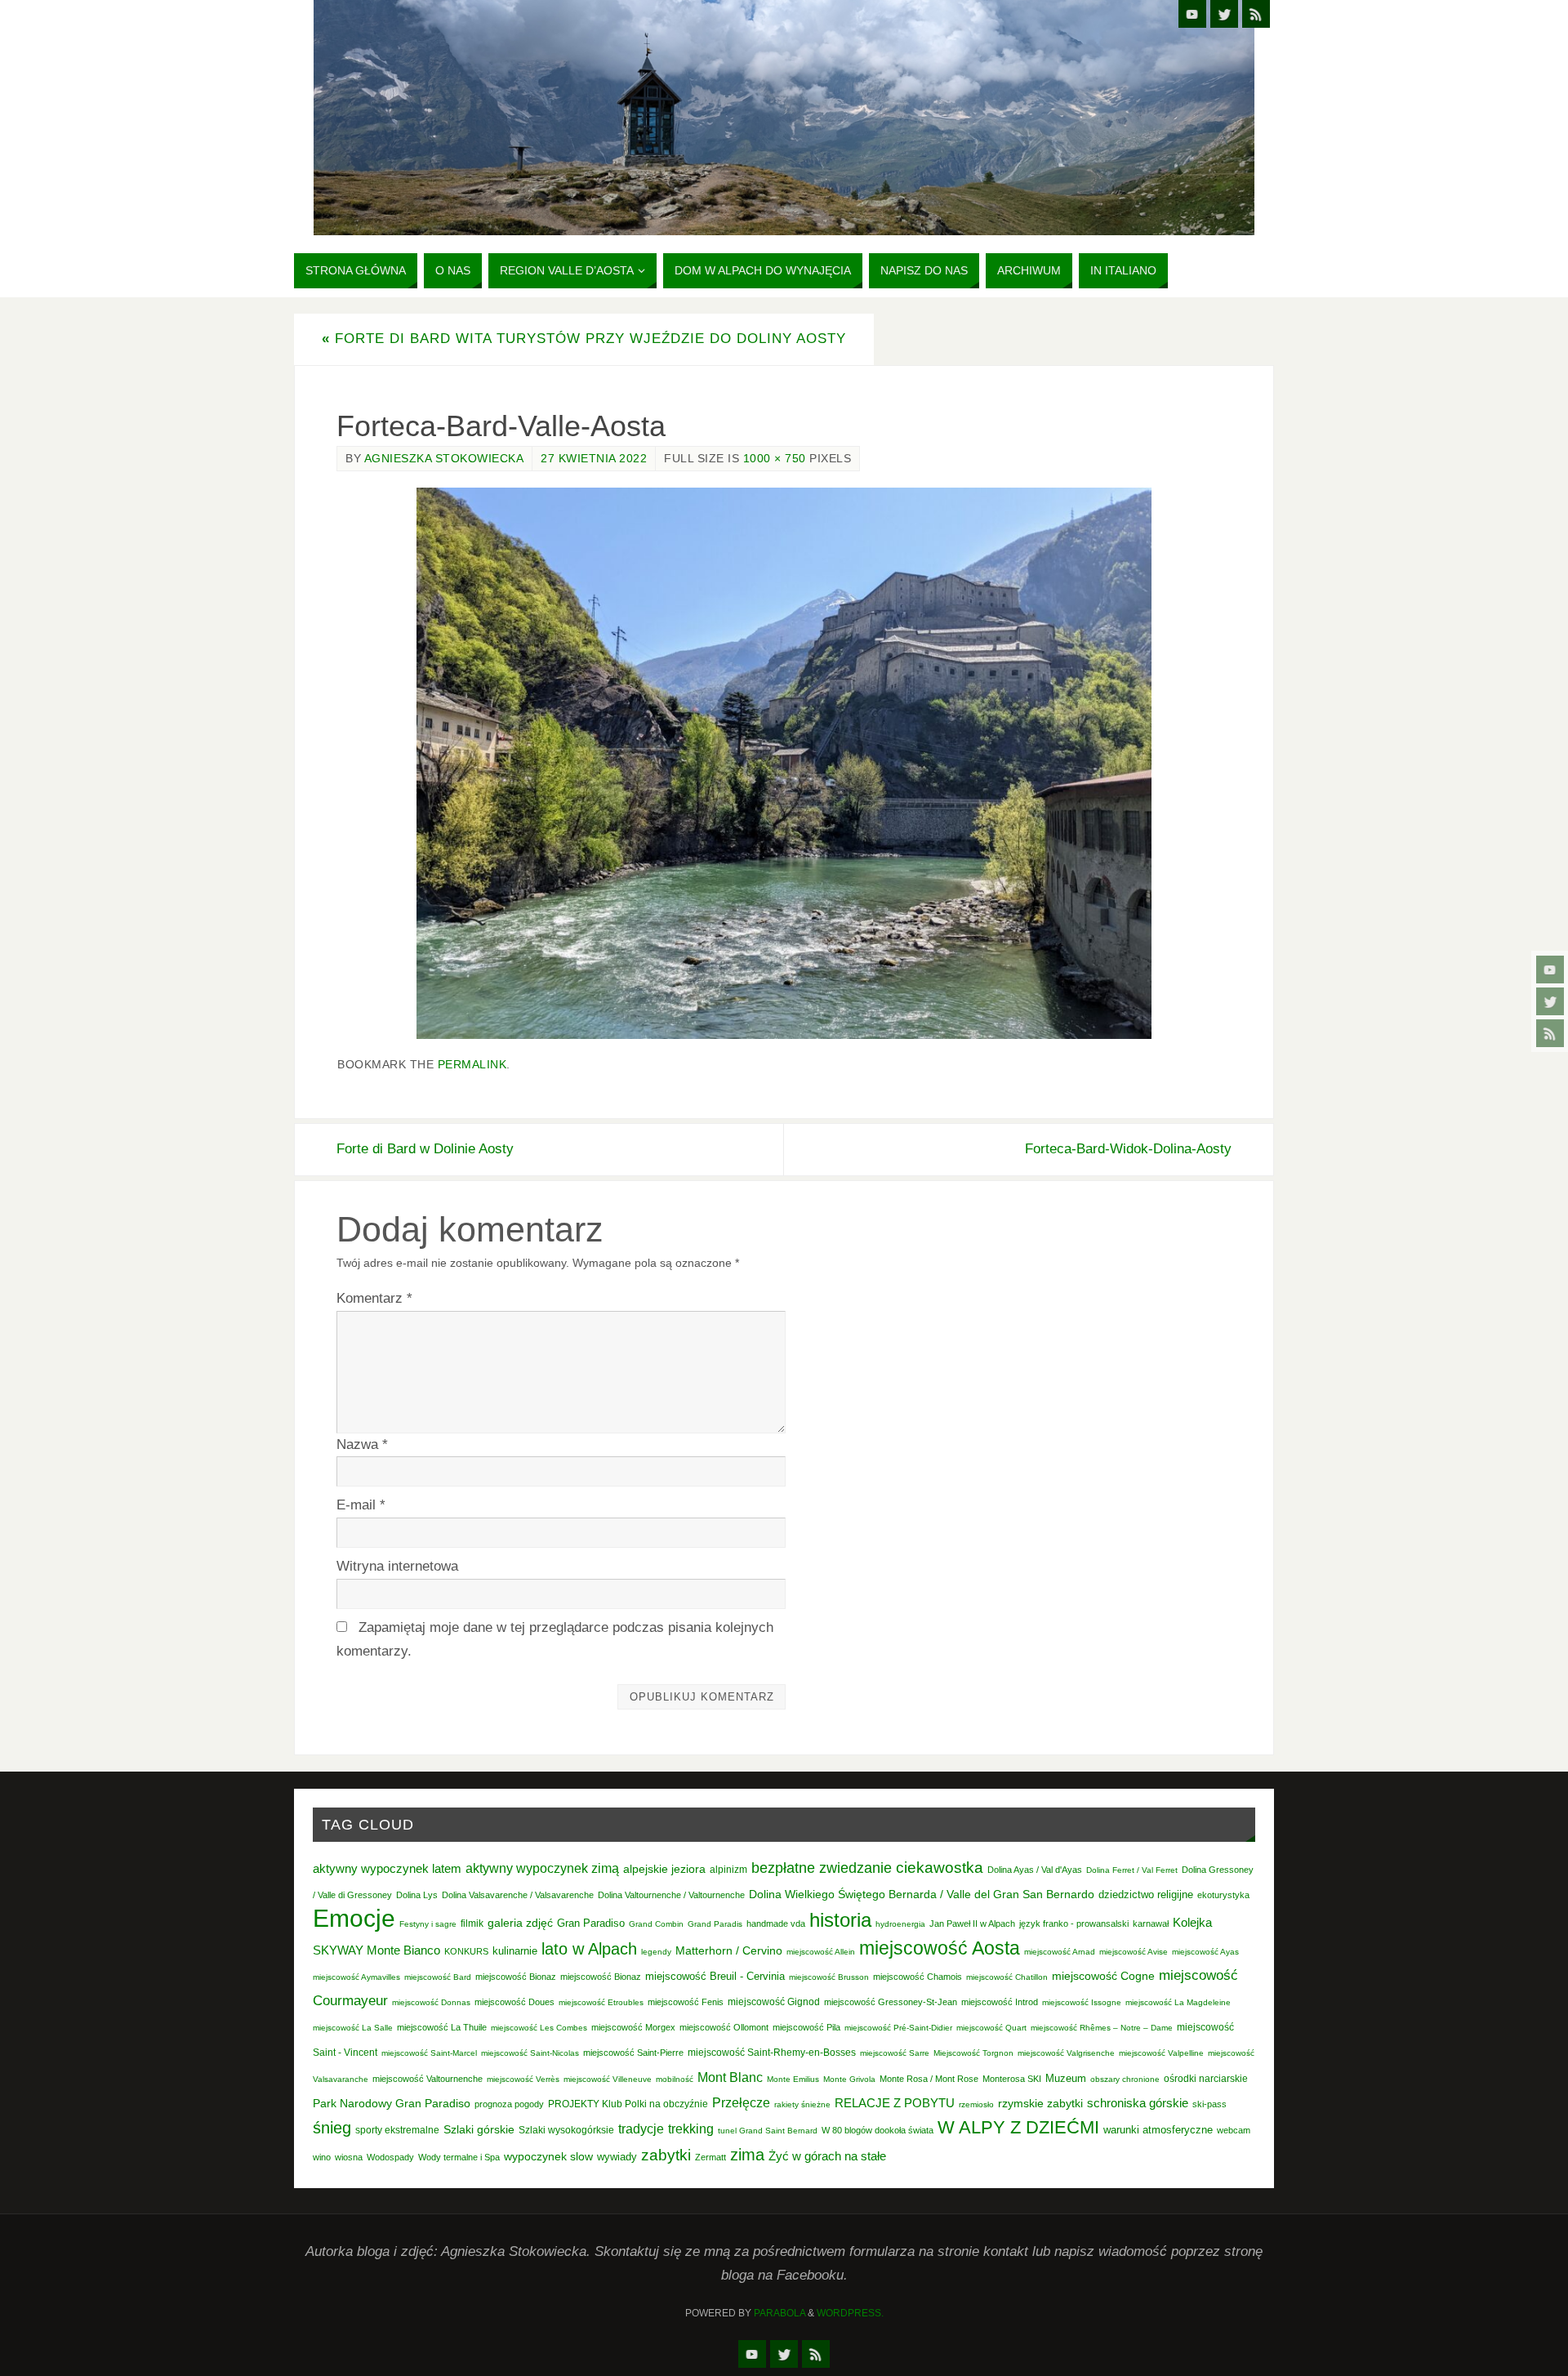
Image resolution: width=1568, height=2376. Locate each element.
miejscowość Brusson (829, 1977)
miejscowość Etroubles (601, 2002)
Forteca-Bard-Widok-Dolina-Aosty (1128, 1149)
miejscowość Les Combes (539, 2028)
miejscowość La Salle (353, 2028)
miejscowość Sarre (895, 2053)
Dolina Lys (417, 1895)
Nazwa (362, 1444)
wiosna (349, 2157)
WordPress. (850, 2313)
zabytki (666, 2155)
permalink (472, 1064)
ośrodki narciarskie (1206, 2079)
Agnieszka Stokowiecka (444, 458)
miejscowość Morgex (633, 2027)
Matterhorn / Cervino (729, 1951)
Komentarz (374, 1298)
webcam (1234, 2130)
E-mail (361, 1505)
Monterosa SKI (1012, 2079)
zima (747, 2155)
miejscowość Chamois (918, 1977)
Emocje (354, 1918)
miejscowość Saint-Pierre (633, 2053)
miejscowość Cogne (1103, 1976)
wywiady (617, 2157)
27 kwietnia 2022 (594, 458)
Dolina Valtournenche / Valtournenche (671, 1895)
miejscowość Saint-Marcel (429, 2053)
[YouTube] (1550, 970)
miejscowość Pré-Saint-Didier (898, 2028)
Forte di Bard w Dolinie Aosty (425, 1149)
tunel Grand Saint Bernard (768, 2131)
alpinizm (728, 1870)
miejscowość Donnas (431, 2002)
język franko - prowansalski (1074, 1924)
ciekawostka (940, 1868)
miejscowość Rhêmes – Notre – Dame (1102, 2028)
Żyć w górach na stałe (827, 2156)
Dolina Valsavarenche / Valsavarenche (518, 1895)
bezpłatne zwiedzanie (822, 1868)
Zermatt (710, 2157)
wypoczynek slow (548, 2156)
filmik (472, 1924)
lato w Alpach (589, 1949)
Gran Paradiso (591, 1923)
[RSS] (1550, 1033)
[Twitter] (1550, 1001)
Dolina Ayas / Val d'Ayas (1035, 1870)
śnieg (332, 2128)
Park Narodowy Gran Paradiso (392, 2103)
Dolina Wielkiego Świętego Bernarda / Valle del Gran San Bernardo (922, 1894)
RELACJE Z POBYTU (895, 2103)
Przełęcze (741, 2103)
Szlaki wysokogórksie (566, 2130)
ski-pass (1209, 2104)
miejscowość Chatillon (1007, 1977)
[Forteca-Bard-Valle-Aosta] (784, 763)
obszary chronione (1125, 2079)
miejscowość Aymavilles (356, 1977)
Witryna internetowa (397, 1566)
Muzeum (1066, 2078)
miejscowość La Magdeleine (1178, 2002)
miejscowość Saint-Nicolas (530, 2053)
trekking (691, 2129)
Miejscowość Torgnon (973, 2053)
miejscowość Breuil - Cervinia (715, 1977)
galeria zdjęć (520, 1923)
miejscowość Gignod (774, 2002)
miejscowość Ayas (1205, 1952)
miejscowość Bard (438, 1977)
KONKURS (466, 1951)
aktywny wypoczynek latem (387, 1869)
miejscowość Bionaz (516, 1977)
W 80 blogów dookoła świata (878, 2130)
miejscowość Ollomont (724, 2027)
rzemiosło (976, 2104)
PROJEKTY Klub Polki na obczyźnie (628, 2104)
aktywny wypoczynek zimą (542, 1868)
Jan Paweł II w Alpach (972, 1924)
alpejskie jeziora (664, 1869)
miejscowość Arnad (1060, 1952)
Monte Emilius (793, 2079)
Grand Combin (656, 1924)
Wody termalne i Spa (459, 2157)
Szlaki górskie (479, 2129)
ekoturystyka (1223, 1895)
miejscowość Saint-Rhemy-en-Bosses (772, 2053)
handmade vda (776, 1924)
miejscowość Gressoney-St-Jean (891, 2002)
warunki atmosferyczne (1158, 2130)
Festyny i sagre (428, 1924)
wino (322, 2157)
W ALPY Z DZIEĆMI (1018, 2127)
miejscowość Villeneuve (608, 2079)
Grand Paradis (715, 1924)
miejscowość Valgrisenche (1066, 2053)
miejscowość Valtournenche (428, 2079)
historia (840, 1920)
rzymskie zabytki (1040, 2103)
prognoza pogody (509, 2104)
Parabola (780, 2313)
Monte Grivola (849, 2079)
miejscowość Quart (991, 2028)
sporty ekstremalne (397, 2130)
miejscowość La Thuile (442, 2027)
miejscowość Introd (1000, 2002)
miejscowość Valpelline (1161, 2053)
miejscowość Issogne (1082, 2002)
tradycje (641, 2129)
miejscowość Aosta (940, 1948)
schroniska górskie (1138, 2103)
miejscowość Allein (821, 1952)
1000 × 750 (775, 458)
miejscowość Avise (1134, 1952)
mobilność (675, 2079)
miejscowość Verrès (523, 2079)
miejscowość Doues (514, 2002)
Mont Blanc (730, 2077)
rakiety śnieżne (802, 2104)
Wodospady (390, 2157)
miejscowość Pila (806, 2027)
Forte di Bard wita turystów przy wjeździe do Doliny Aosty (584, 339)
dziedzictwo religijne (1146, 1895)
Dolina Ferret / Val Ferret (1132, 1870)
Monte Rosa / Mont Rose (929, 2079)
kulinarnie (515, 1951)
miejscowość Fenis (686, 2002)
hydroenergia (900, 1924)
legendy (656, 1952)
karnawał (1151, 1924)
